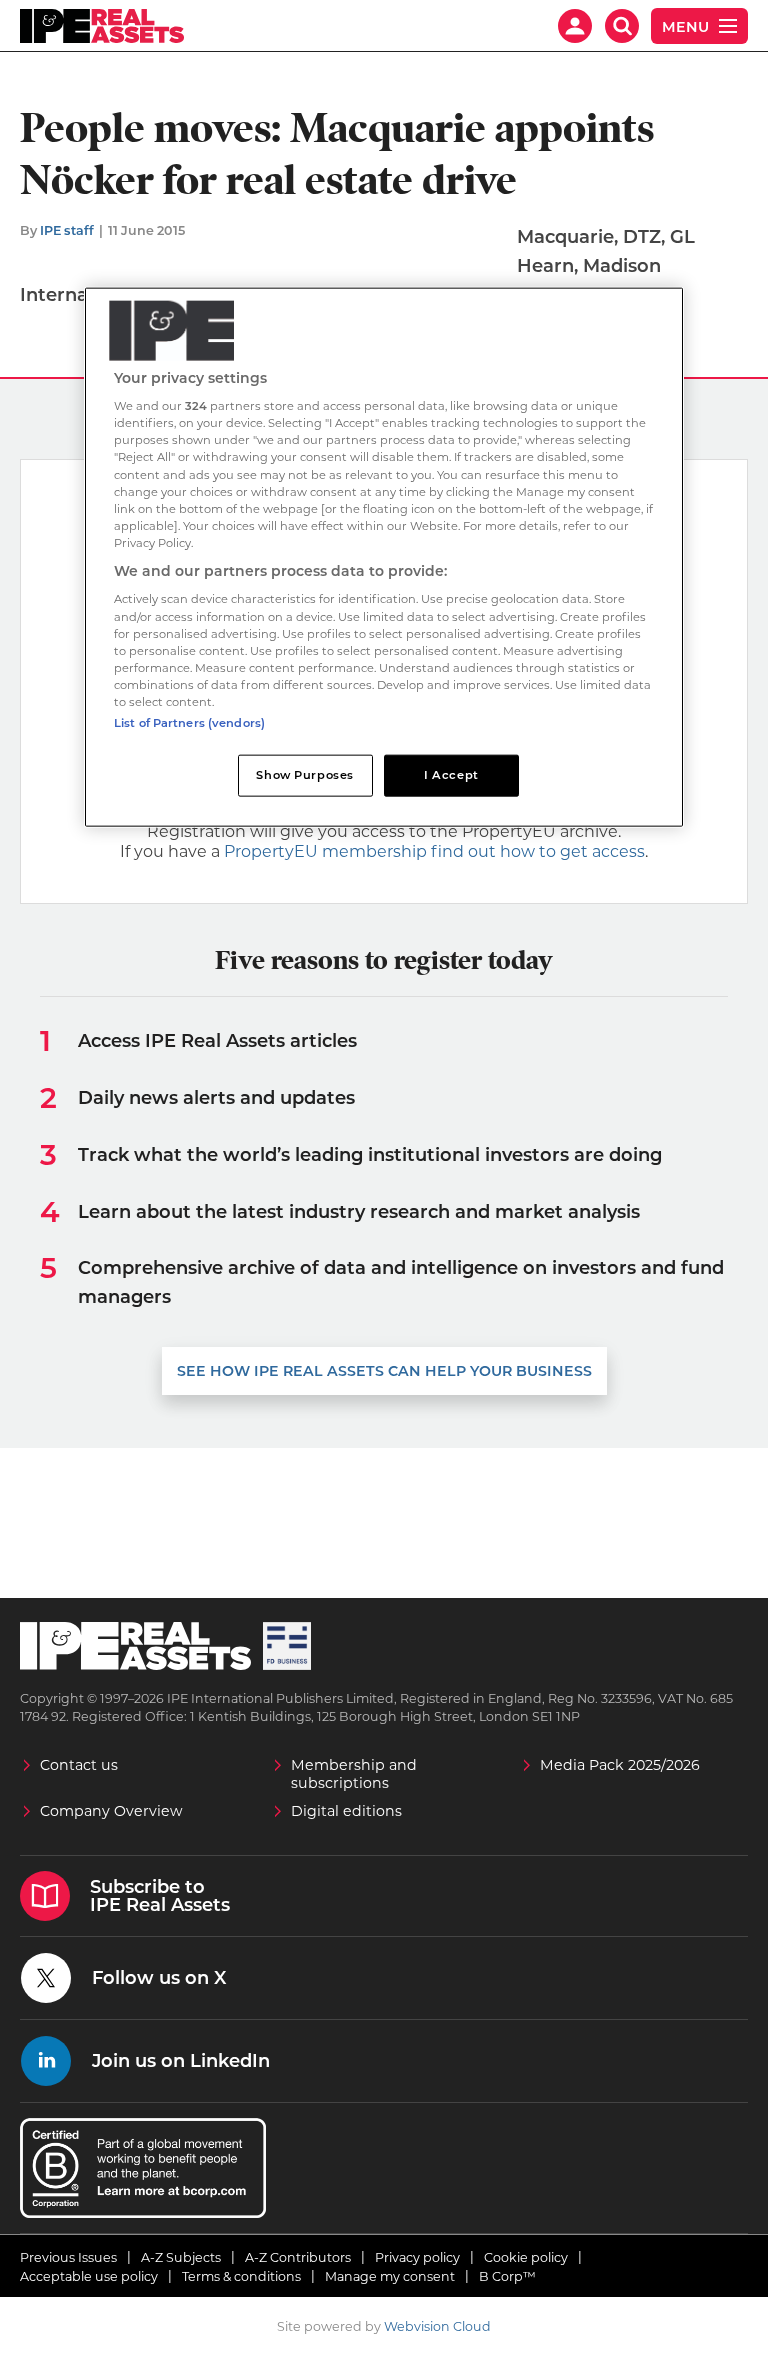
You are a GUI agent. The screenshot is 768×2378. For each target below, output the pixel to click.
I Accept (451, 775)
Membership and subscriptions (354, 1774)
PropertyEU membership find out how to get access (434, 851)
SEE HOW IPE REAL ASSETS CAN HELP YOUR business (384, 1371)
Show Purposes (304, 775)
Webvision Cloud (437, 2326)
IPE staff (67, 230)
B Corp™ (507, 2276)
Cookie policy (526, 2257)
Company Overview (111, 1811)
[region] (384, 556)
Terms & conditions (241, 2276)
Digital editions (346, 1811)
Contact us (79, 1765)
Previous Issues (68, 2257)
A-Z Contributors (298, 2257)
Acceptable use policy (89, 2276)
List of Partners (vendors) (189, 723)
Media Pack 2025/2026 (620, 1765)
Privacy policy (417, 2257)
